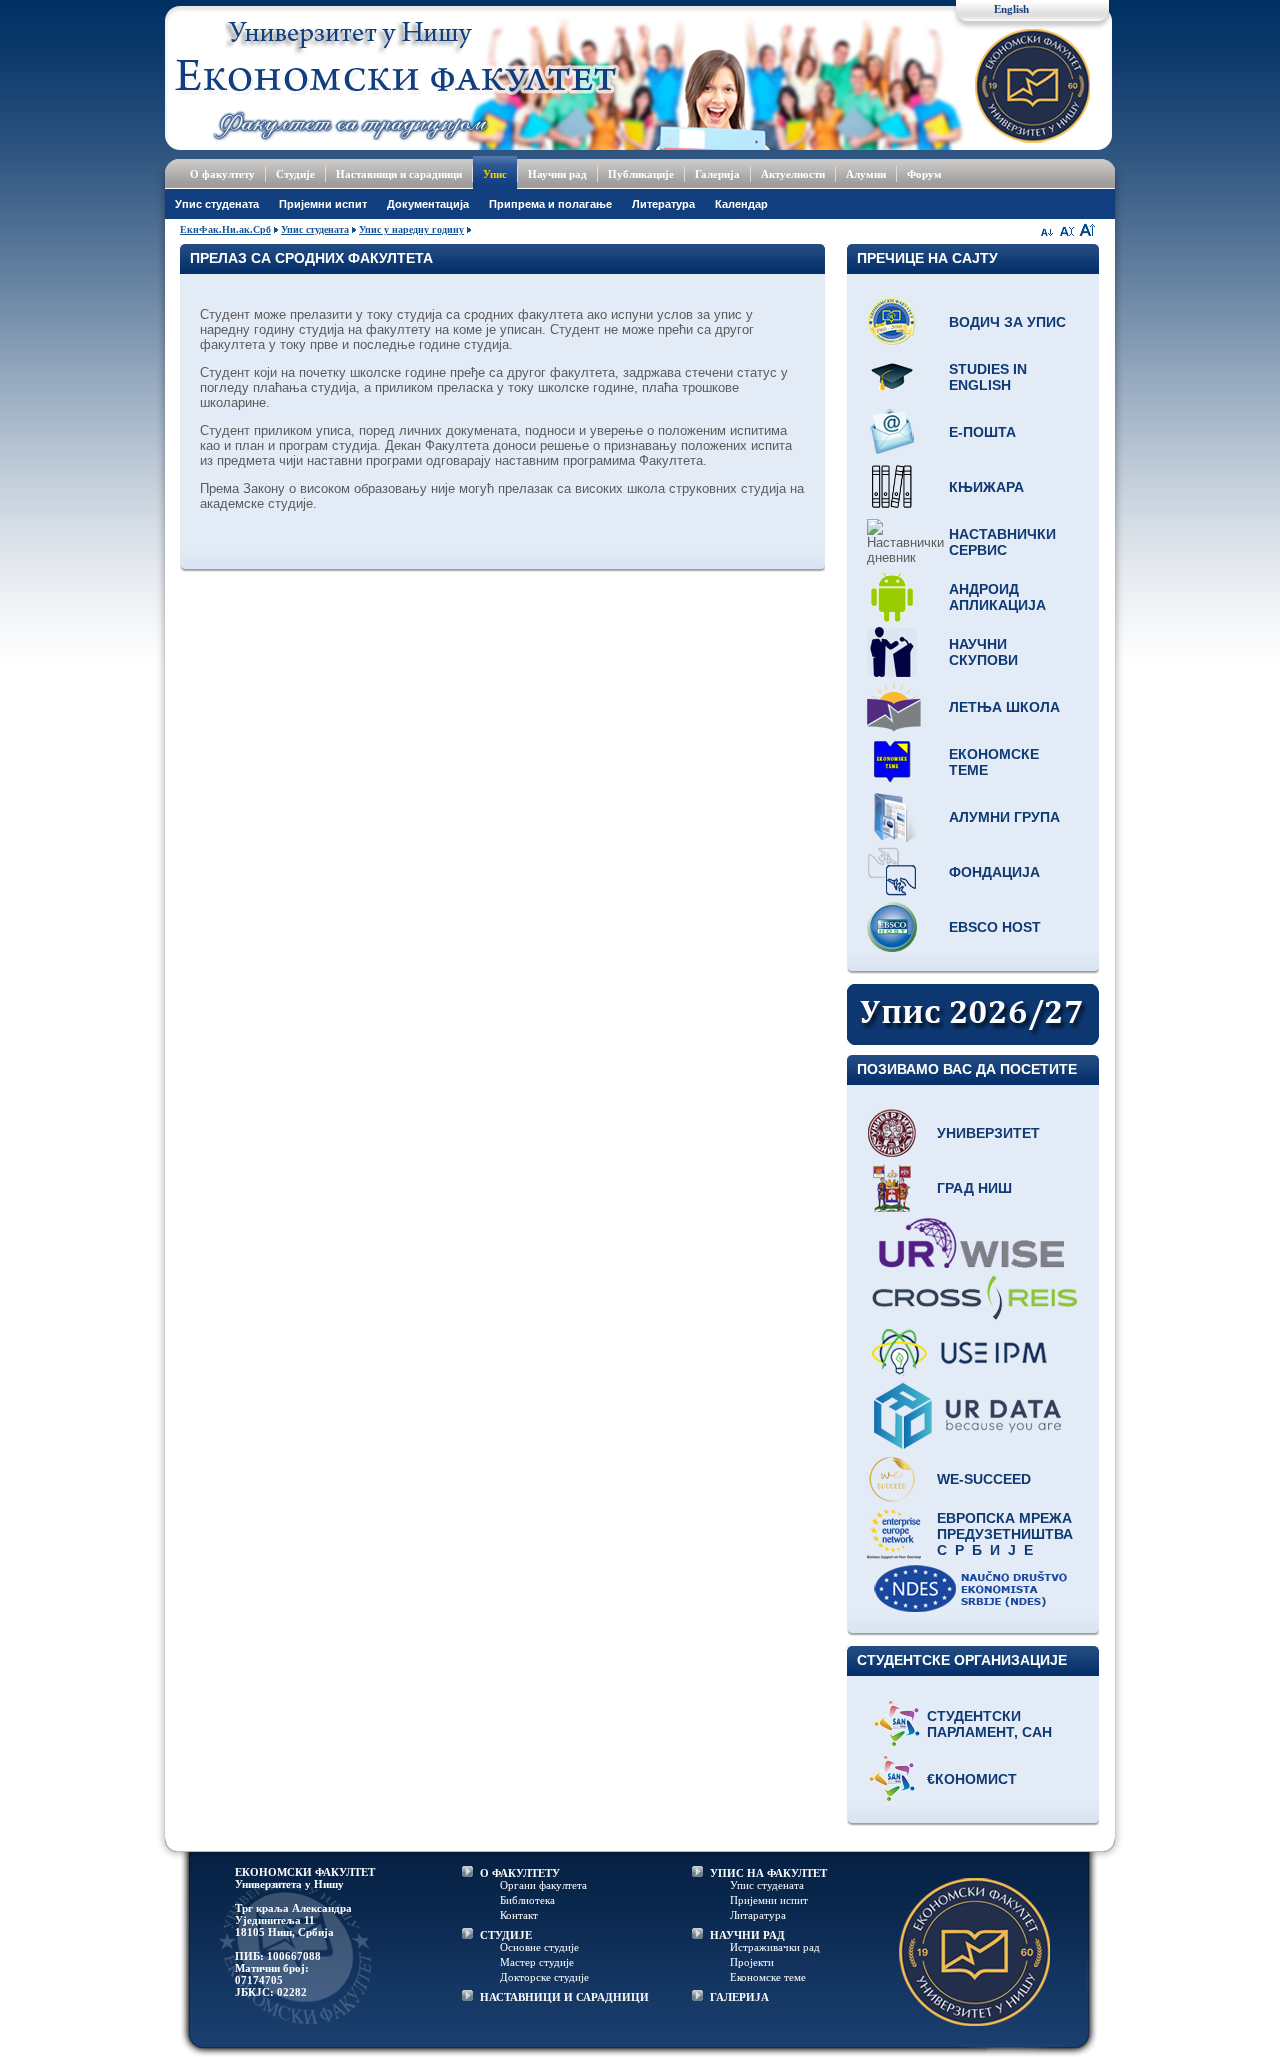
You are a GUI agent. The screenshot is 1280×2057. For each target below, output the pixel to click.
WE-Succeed (984, 1479)
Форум (924, 174)
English (1011, 9)
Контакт (519, 1915)
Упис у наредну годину (411, 229)
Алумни (866, 174)
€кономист (972, 1779)
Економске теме (994, 762)
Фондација (994, 872)
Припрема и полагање (550, 204)
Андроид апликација (997, 597)
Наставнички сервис (1002, 542)
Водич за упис (1007, 322)
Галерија (717, 174)
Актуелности (793, 174)
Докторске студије (544, 1977)
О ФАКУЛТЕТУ (520, 1873)
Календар (741, 204)
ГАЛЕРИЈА (739, 1997)
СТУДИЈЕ (506, 1935)
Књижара (986, 487)
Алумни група (1004, 817)
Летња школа (1004, 707)
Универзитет (988, 1133)
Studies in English (988, 377)
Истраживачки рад (775, 1947)
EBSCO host (995, 927)
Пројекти (752, 1962)
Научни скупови (983, 652)
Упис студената (217, 204)
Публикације (641, 174)
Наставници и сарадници (399, 174)
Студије (295, 174)
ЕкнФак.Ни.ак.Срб (225, 229)
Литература (663, 204)
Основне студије (539, 1947)
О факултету (222, 174)
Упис (495, 174)
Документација (428, 204)
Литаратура (758, 1915)
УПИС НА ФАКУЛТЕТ (768, 1873)
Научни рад (557, 174)
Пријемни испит (323, 204)
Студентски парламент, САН (989, 1724)
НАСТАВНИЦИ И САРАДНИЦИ (564, 1997)
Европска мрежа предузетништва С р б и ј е (1005, 1534)
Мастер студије (537, 1962)
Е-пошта (982, 432)
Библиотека (527, 1900)
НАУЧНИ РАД (747, 1935)
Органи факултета (543, 1885)
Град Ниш (974, 1188)
